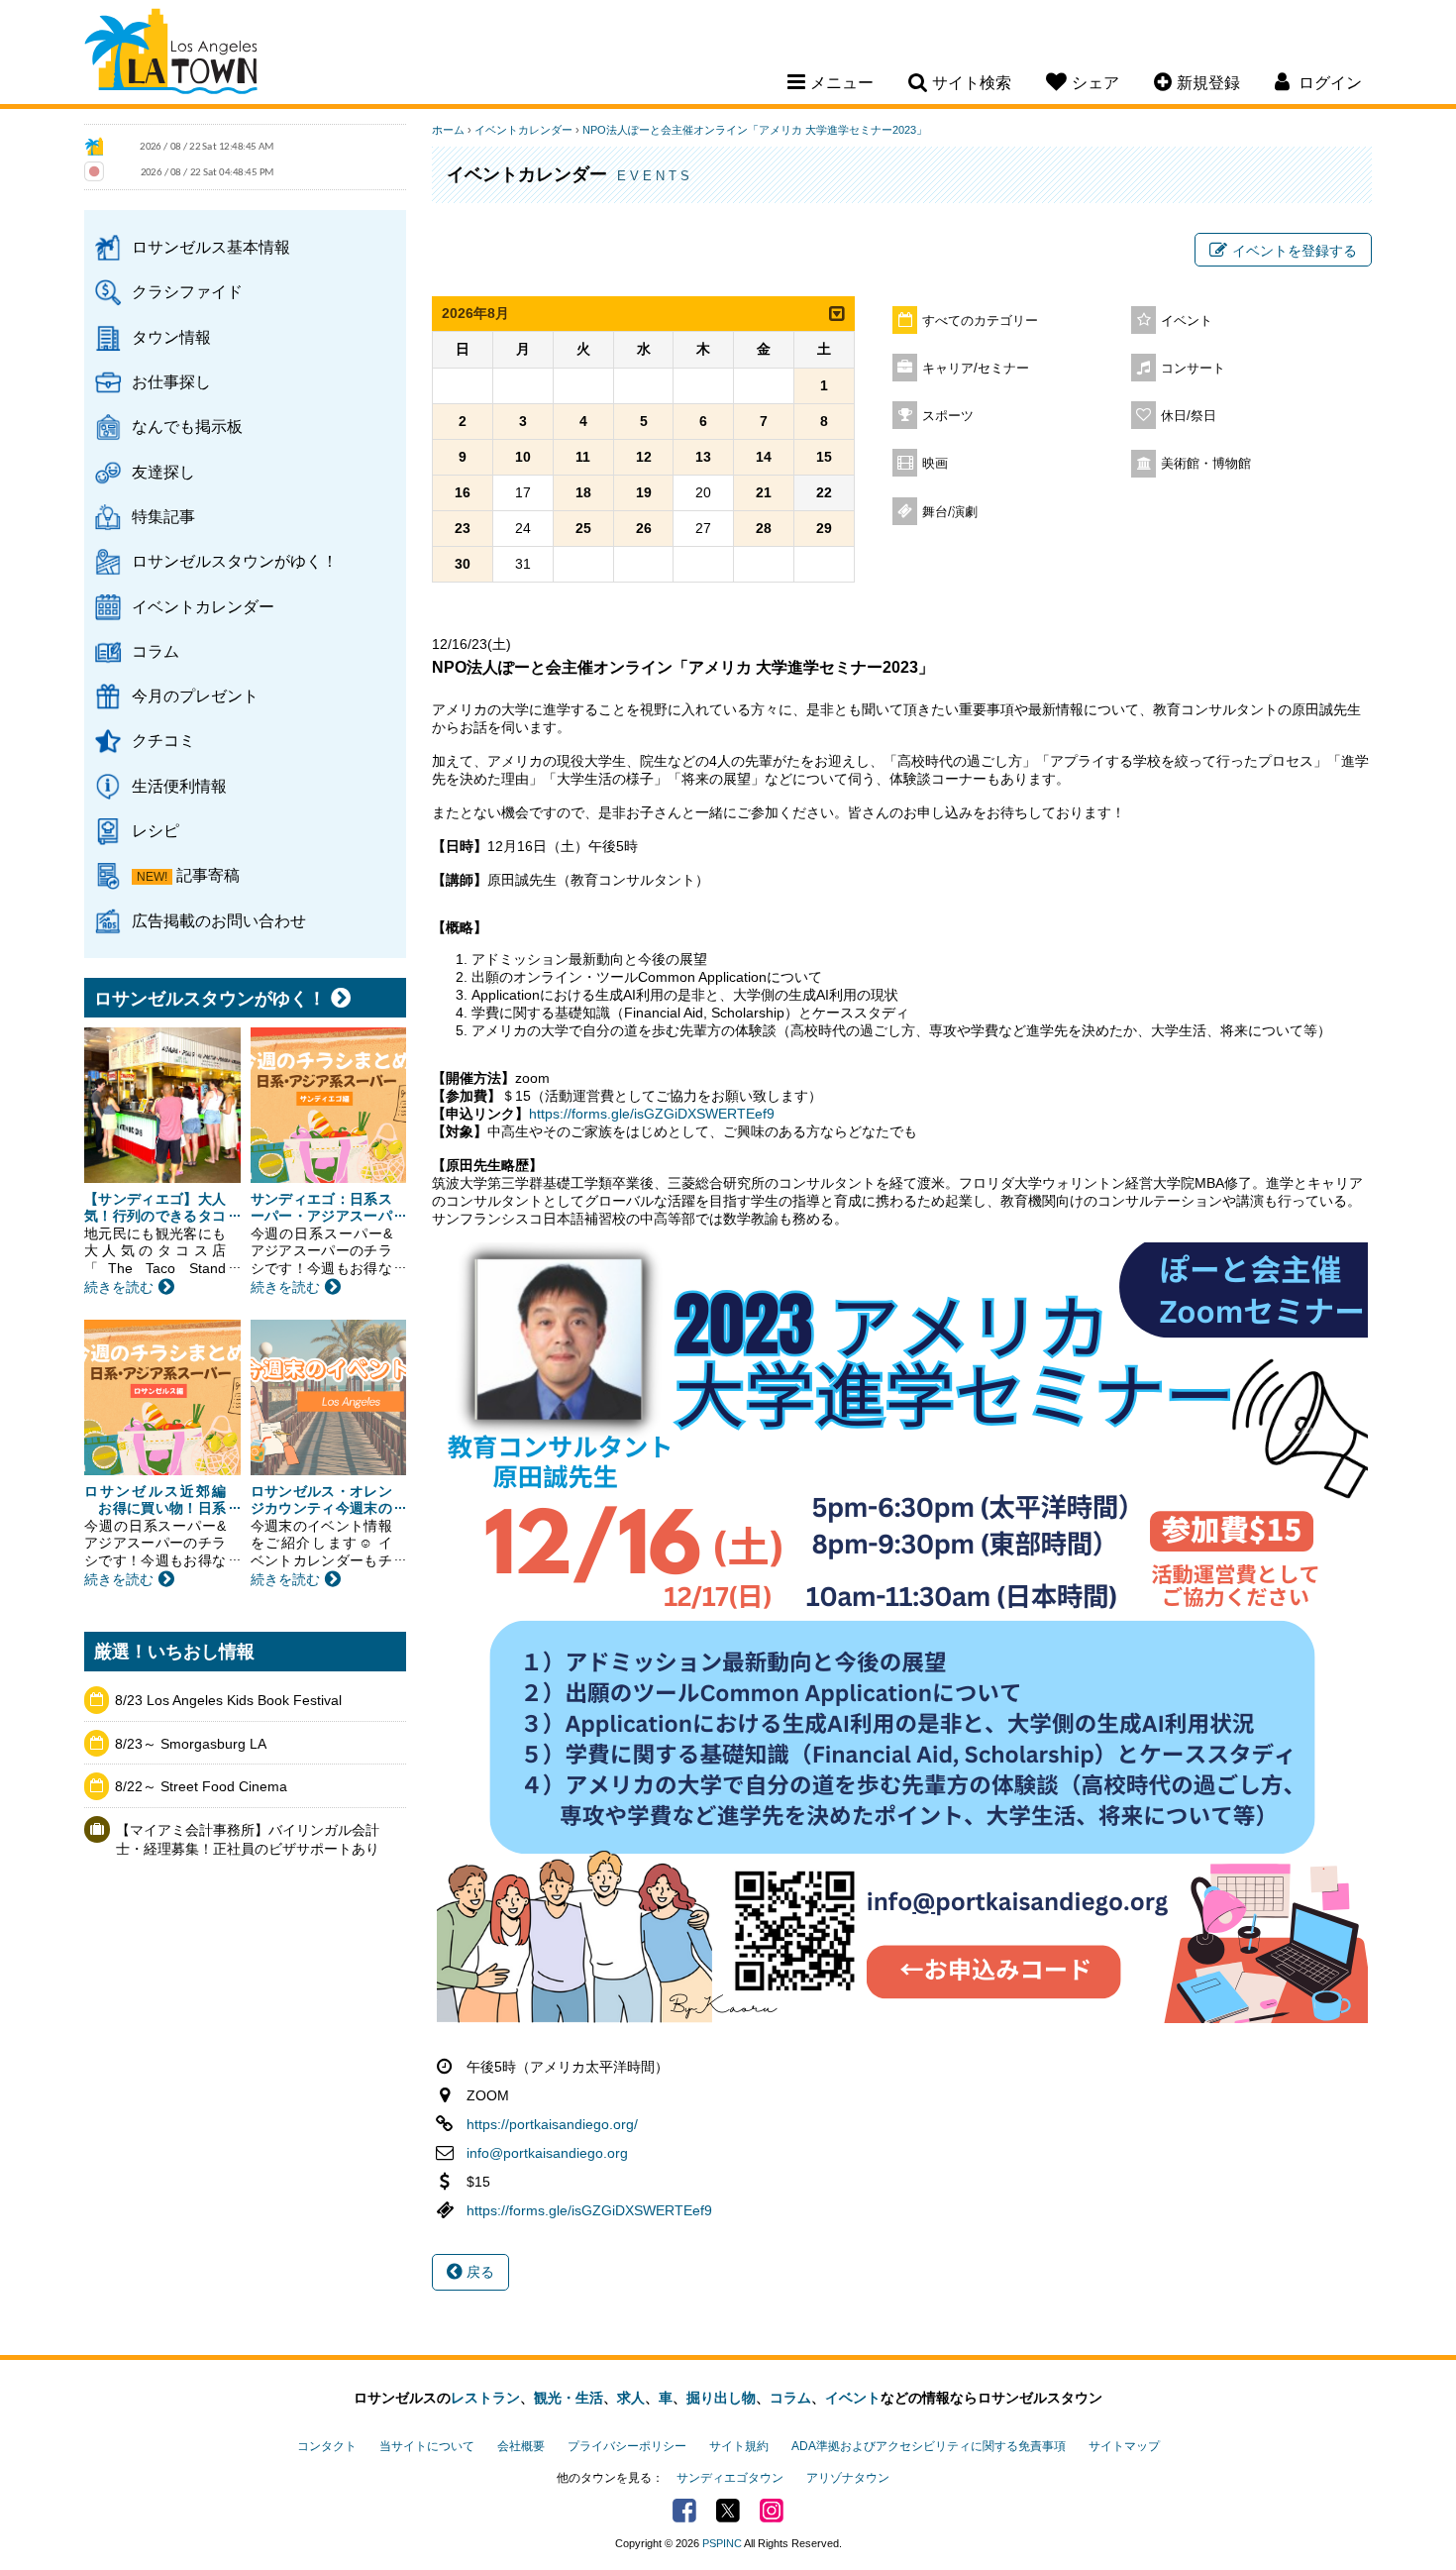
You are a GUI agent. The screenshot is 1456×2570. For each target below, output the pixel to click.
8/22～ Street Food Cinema (201, 1786)
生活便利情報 (179, 786)
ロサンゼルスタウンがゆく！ (235, 561)
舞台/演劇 (950, 512)
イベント (1187, 321)
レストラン (485, 2398)
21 (764, 492)
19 (644, 492)
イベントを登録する (1295, 251)
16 (463, 492)
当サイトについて (427, 2446)
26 (644, 528)
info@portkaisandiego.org (547, 2153)
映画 (935, 464)
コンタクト (327, 2446)
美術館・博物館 (1206, 464)
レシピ (156, 830)
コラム (156, 651)
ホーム (448, 130)
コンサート (1193, 369)
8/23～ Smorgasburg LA (191, 1744)
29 (824, 528)
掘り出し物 (721, 2398)
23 (463, 528)
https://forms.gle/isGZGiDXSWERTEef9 (652, 1114)
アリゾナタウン (848, 2478)
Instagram (772, 2511)
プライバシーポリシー (627, 2446)
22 (824, 492)
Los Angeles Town (171, 54)
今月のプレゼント (195, 696)
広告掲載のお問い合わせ (219, 920)
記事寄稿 (208, 875)
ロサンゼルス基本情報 (211, 247)
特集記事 (163, 516)
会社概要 (521, 2446)
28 (764, 528)
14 (764, 457)
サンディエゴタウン (730, 2478)
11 (583, 457)
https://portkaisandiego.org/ (552, 2124)
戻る (478, 2272)
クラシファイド (187, 291)
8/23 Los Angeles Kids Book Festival (228, 1700)
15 (824, 457)
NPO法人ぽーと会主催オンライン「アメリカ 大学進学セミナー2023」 (755, 130)
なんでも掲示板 (187, 426)
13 (703, 457)
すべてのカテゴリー (980, 321)
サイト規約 (739, 2446)
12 (644, 457)
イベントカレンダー (203, 606)
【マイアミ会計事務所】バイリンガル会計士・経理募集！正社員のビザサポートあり (248, 1840)
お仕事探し (171, 381)
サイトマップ (1124, 2446)
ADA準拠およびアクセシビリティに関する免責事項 (929, 2446)
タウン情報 (171, 337)
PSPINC (722, 2543)
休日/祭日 (1189, 416)
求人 (631, 2398)
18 (583, 492)
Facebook (684, 2511)
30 (463, 564)
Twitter (728, 2511)
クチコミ (163, 740)
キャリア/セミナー (976, 369)
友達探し (163, 472)
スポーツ (948, 416)
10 (523, 457)
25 (583, 528)
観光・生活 (569, 2398)
